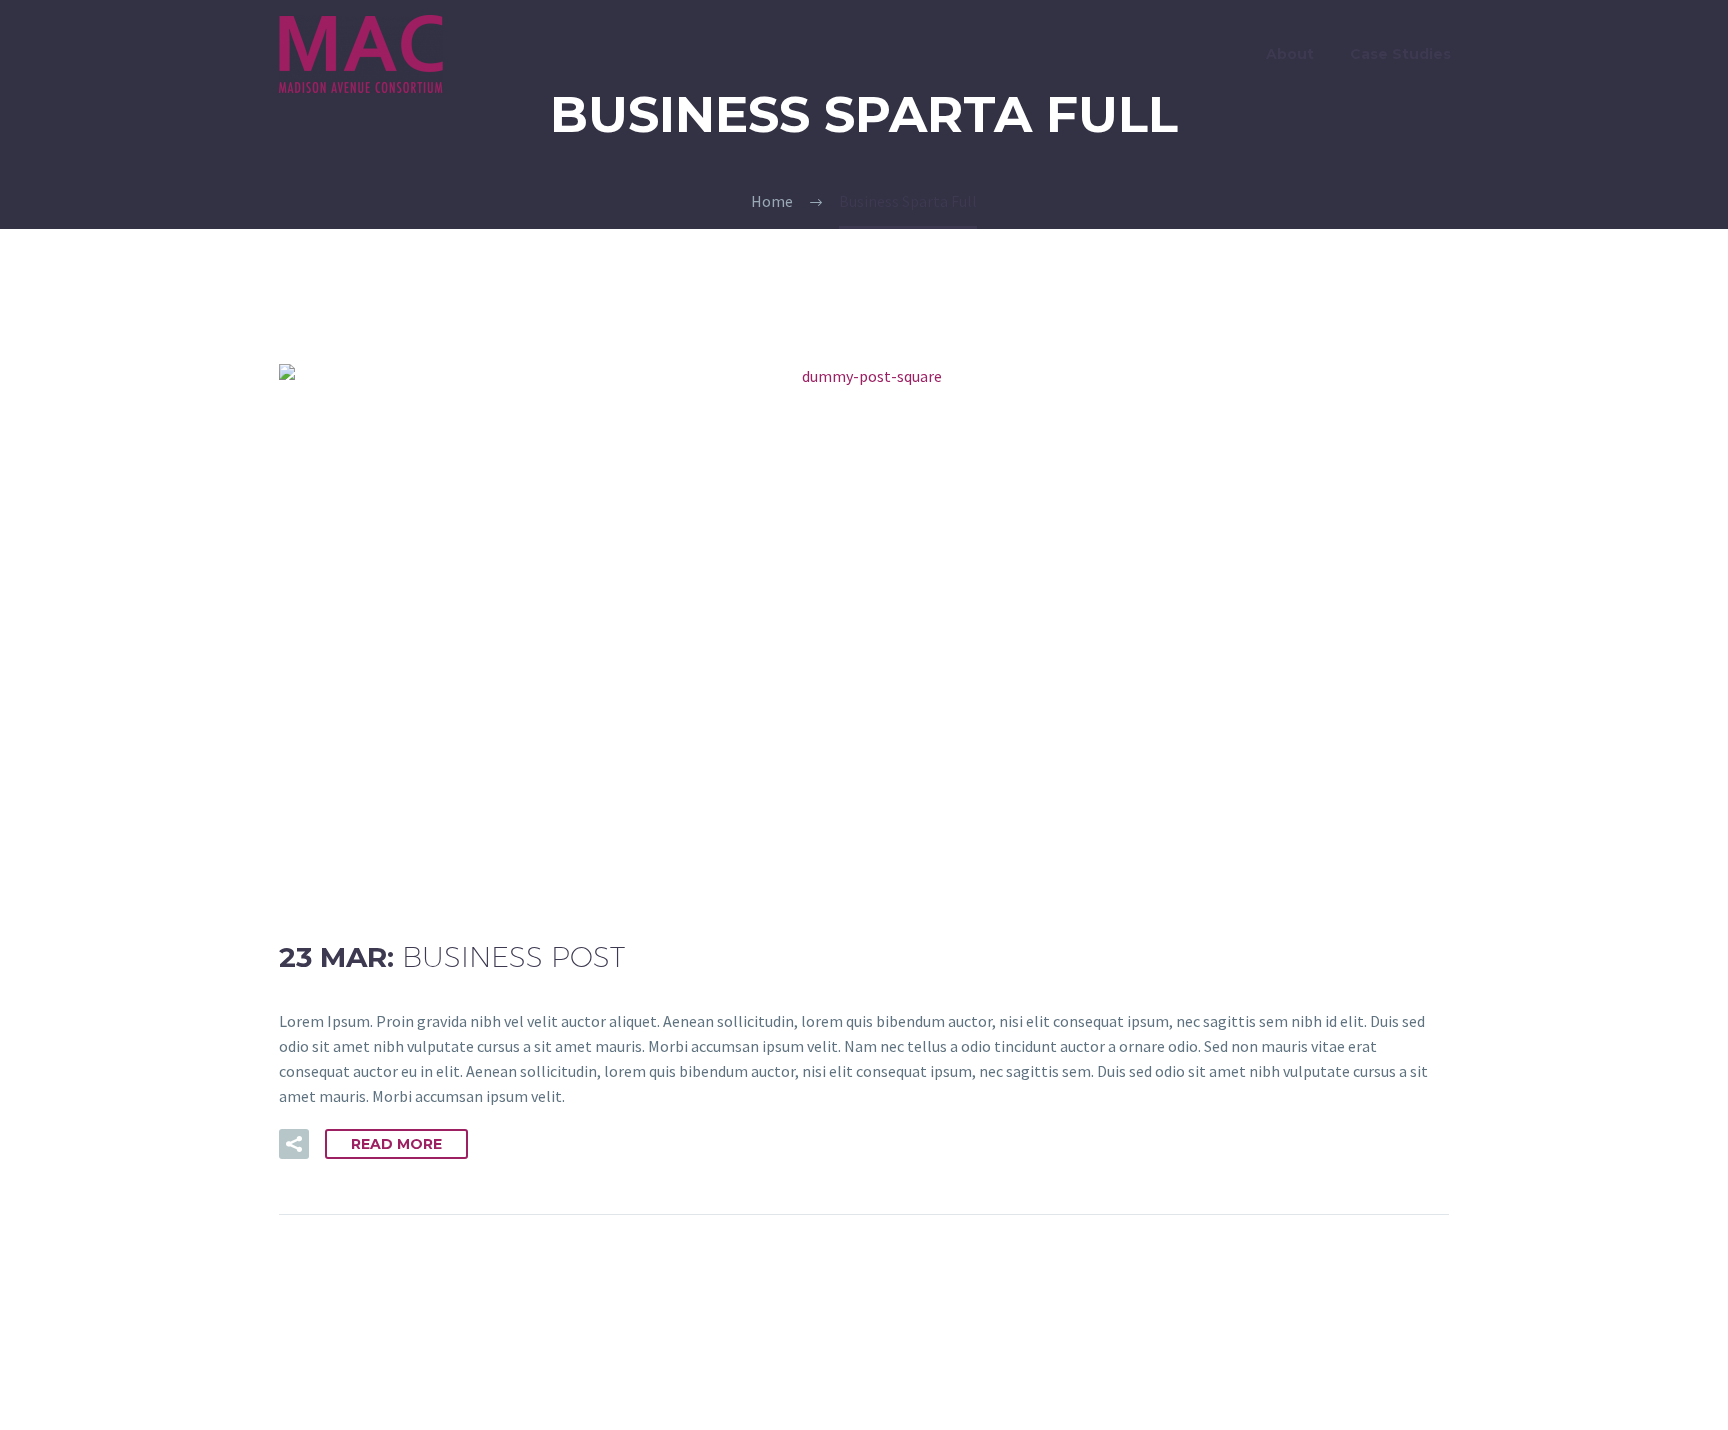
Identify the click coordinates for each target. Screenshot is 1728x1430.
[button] (294, 1144)
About (1290, 54)
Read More (396, 1144)
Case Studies (1400, 54)
